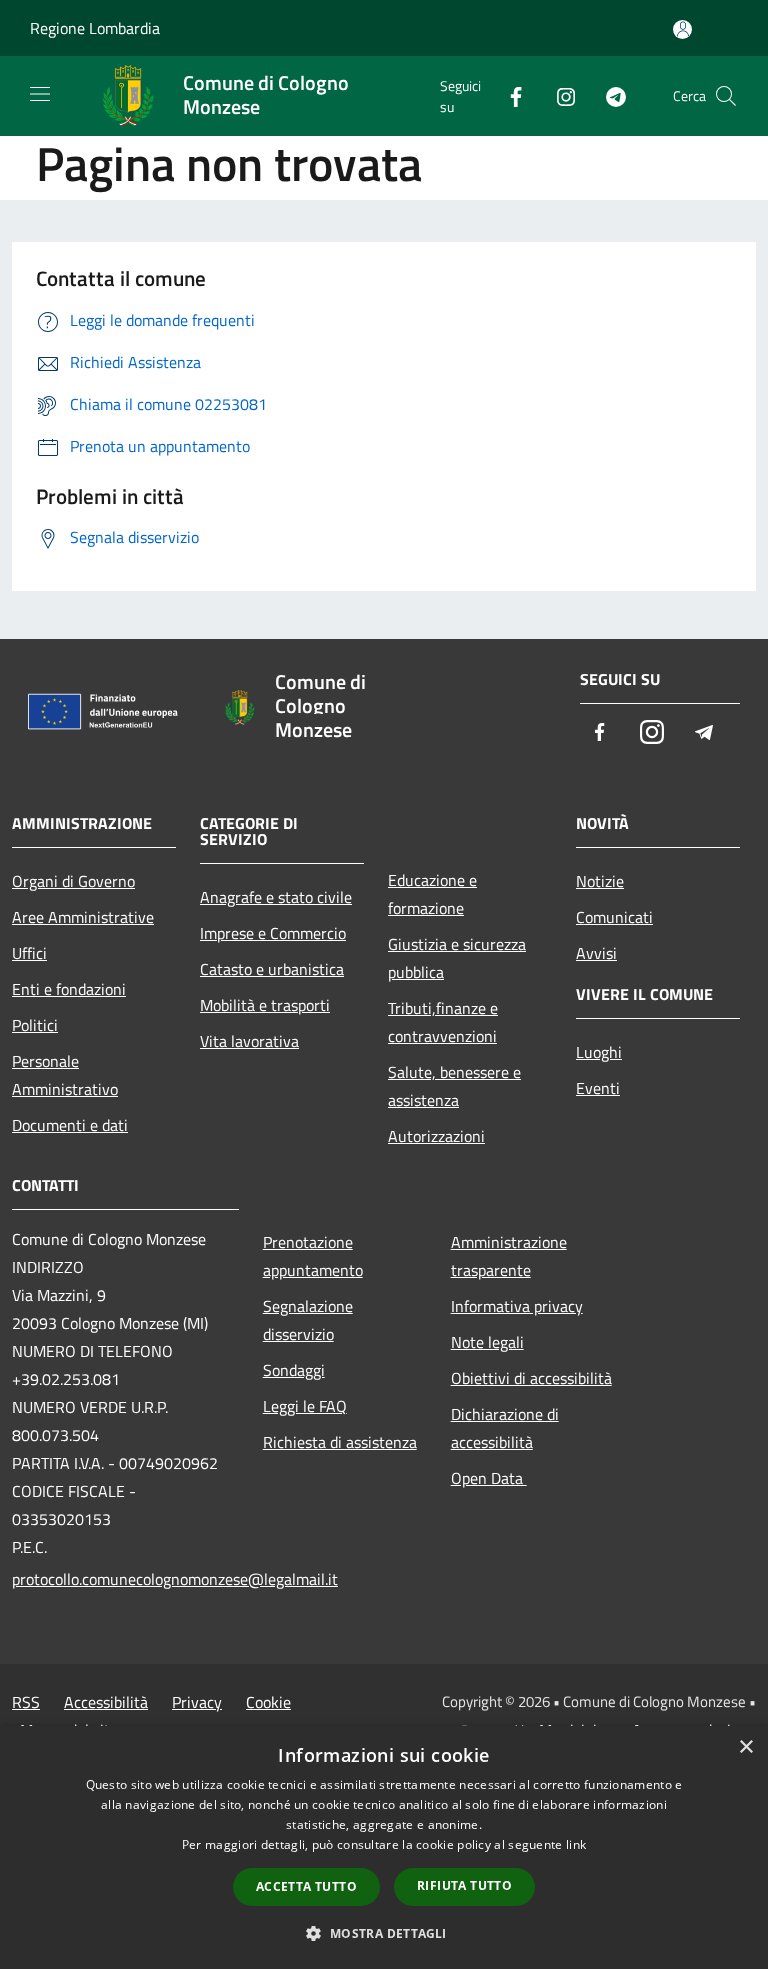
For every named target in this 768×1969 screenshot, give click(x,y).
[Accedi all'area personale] (682, 29)
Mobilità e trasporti (265, 1005)
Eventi (598, 1088)
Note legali (487, 1342)
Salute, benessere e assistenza (454, 1086)
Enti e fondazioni (69, 989)
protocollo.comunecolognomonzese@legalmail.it (125, 1579)
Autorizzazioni (436, 1136)
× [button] (745, 1747)
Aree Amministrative (83, 917)
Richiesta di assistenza (340, 1442)
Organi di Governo (73, 881)
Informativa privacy (517, 1306)
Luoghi (599, 1052)
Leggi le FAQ (305, 1406)
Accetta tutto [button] (306, 1886)
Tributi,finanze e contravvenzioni (443, 1022)
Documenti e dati (70, 1125)
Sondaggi (294, 1370)
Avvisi (596, 953)
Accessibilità (106, 1702)
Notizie (600, 881)
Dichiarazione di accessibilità (505, 1428)
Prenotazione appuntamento (313, 1256)
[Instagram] (558, 95)
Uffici (29, 953)
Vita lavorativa (249, 1041)
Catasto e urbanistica (272, 969)
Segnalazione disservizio (308, 1320)
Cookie (268, 1702)
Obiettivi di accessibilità (531, 1378)
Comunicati (614, 917)
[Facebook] (508, 95)
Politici (35, 1025)
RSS (26, 1702)
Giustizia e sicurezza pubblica (457, 958)
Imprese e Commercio (273, 933)
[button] (383, 1933)
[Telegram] (608, 95)
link (576, 1844)
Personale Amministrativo (65, 1075)
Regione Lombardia (95, 28)
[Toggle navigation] (40, 94)
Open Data (489, 1478)
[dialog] (384, 1847)
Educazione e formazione (432, 894)
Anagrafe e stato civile (276, 897)
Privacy (197, 1702)
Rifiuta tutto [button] (464, 1885)
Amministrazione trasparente (509, 1256)
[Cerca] (726, 96)
